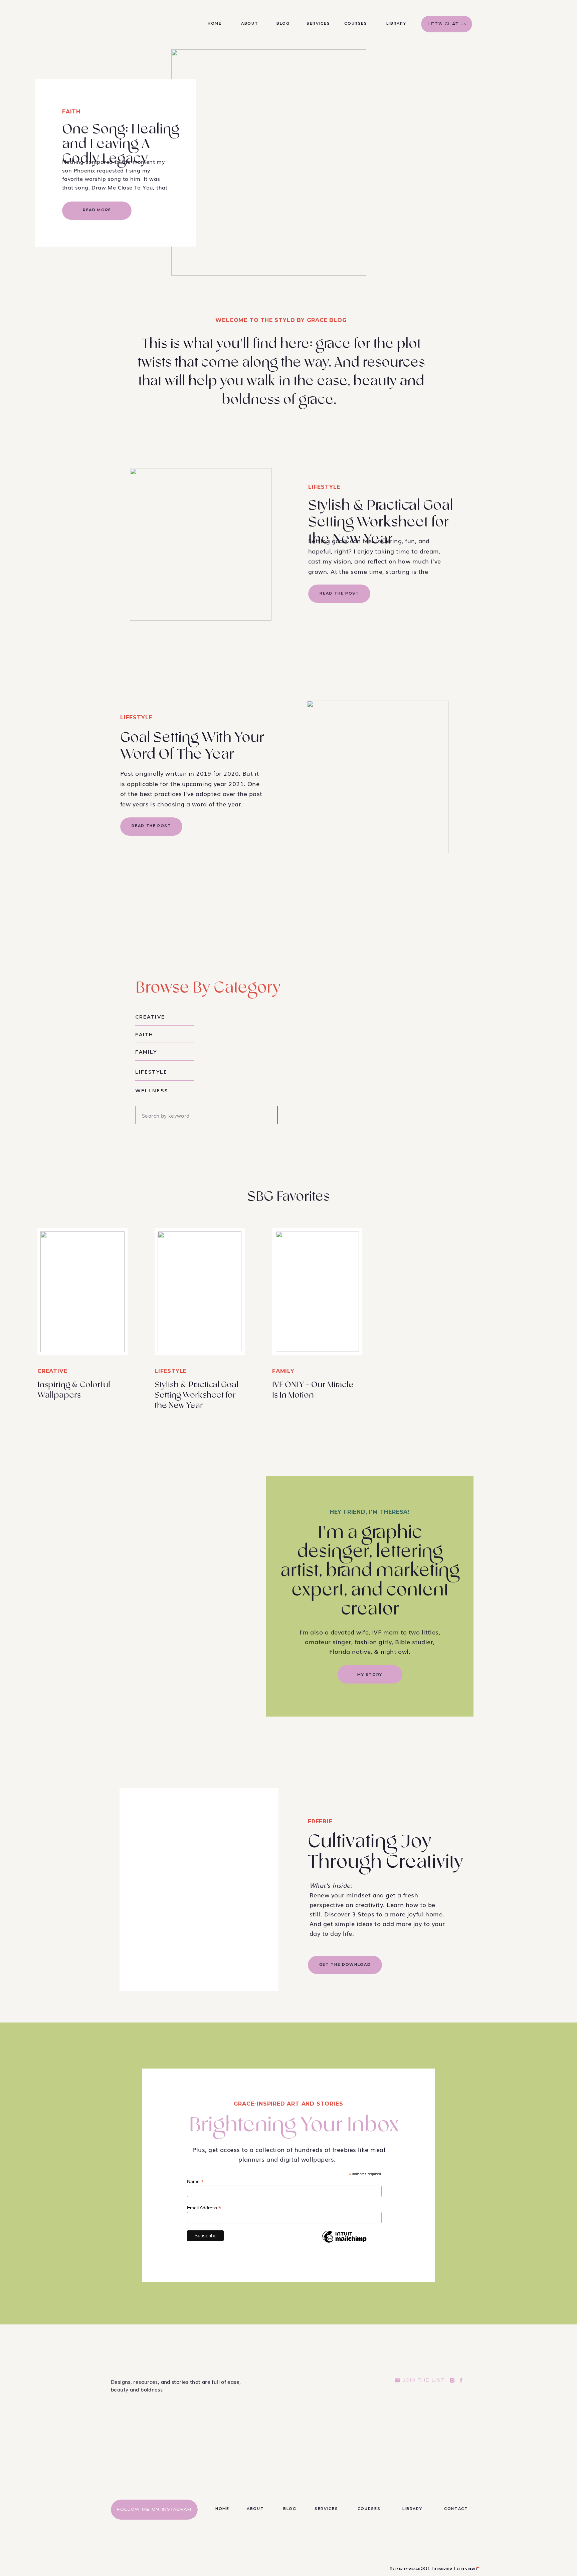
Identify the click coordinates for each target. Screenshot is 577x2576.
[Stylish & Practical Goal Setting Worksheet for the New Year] (201, 544)
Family (283, 1371)
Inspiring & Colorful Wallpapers (74, 1390)
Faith (71, 112)
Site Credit (467, 2569)
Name (195, 2181)
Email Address (204, 2208)
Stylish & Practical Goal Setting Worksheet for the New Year (381, 522)
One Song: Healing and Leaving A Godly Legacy (121, 144)
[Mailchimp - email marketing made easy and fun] (344, 2242)
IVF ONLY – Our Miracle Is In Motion (313, 1390)
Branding (443, 2569)
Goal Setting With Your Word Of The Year (192, 746)
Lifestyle (324, 487)
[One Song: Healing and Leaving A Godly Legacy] (269, 162)
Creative (52, 1371)
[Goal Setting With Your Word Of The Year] (378, 777)
